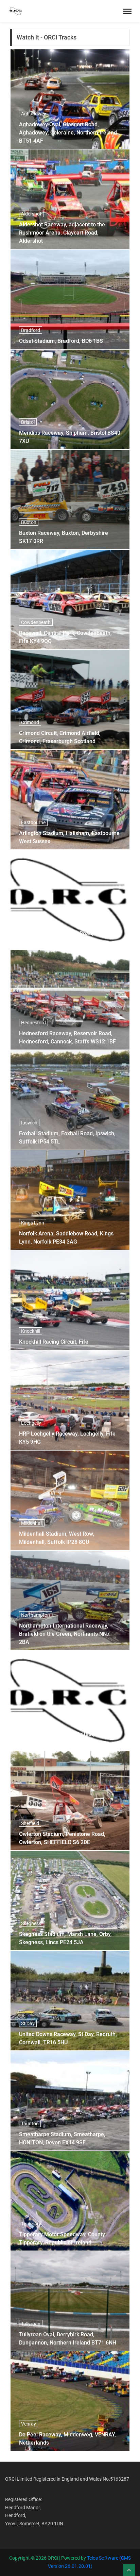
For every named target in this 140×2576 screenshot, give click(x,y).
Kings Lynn (33, 1223)
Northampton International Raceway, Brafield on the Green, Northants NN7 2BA (64, 1634)
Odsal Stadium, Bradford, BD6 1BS (61, 341)
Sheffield (30, 1823)
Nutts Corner (35, 1723)
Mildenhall (32, 1523)
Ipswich (29, 1123)
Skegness (31, 1923)
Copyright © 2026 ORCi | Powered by (48, 2558)
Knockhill (31, 1331)
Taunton (30, 2124)
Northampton (36, 1615)
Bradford (31, 330)
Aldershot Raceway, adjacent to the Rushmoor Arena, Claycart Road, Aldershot (62, 233)
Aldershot (31, 214)
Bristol (28, 422)
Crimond (30, 722)
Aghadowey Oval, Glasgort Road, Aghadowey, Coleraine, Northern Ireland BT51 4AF (68, 133)
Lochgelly (31, 1423)
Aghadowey (34, 114)
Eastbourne (33, 822)
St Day (28, 2023)
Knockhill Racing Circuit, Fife (54, 1342)
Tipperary (31, 2224)
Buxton (29, 522)
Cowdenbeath (36, 622)
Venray (29, 2424)
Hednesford (33, 1023)
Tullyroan (31, 2324)
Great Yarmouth (38, 923)
